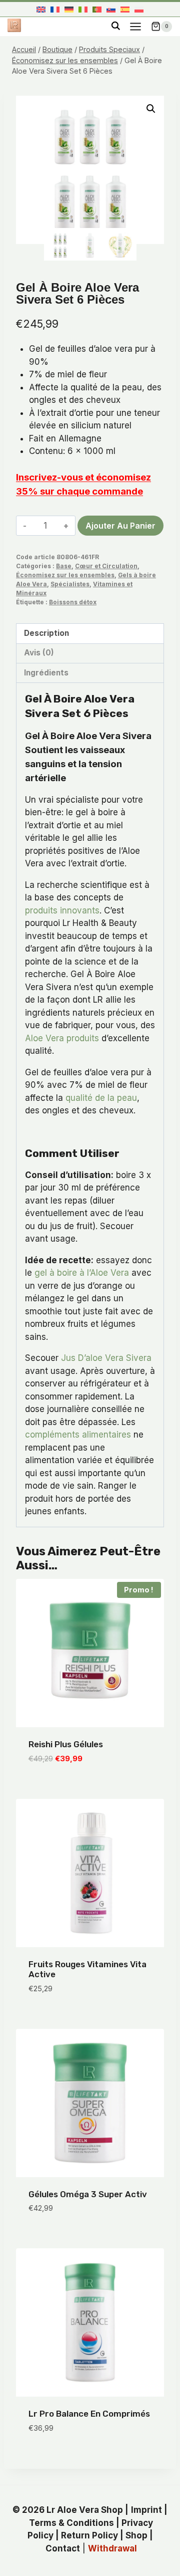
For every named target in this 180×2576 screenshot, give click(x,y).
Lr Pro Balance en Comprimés (89, 2414)
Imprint (146, 2510)
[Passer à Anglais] (41, 9)
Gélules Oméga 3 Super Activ (88, 2194)
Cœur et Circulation (106, 566)
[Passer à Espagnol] (125, 9)
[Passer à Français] (55, 9)
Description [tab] (46, 633)
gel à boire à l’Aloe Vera (82, 1273)
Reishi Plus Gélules (66, 1744)
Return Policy (89, 2535)
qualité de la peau (101, 1098)
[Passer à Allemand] (69, 9)
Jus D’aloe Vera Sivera (106, 1358)
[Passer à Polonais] (139, 9)
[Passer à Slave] (111, 9)
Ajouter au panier (120, 526)
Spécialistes (70, 584)
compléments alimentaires (78, 1435)
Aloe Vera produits (62, 1038)
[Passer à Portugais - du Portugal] (97, 9)
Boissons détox (73, 602)
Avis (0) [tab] (39, 653)
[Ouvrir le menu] (135, 26)
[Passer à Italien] (83, 9)
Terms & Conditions (71, 2523)
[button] (151, 109)
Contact (63, 2548)
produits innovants (62, 910)
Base (64, 566)
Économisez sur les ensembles (65, 575)
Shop (136, 2535)
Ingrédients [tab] (46, 673)
